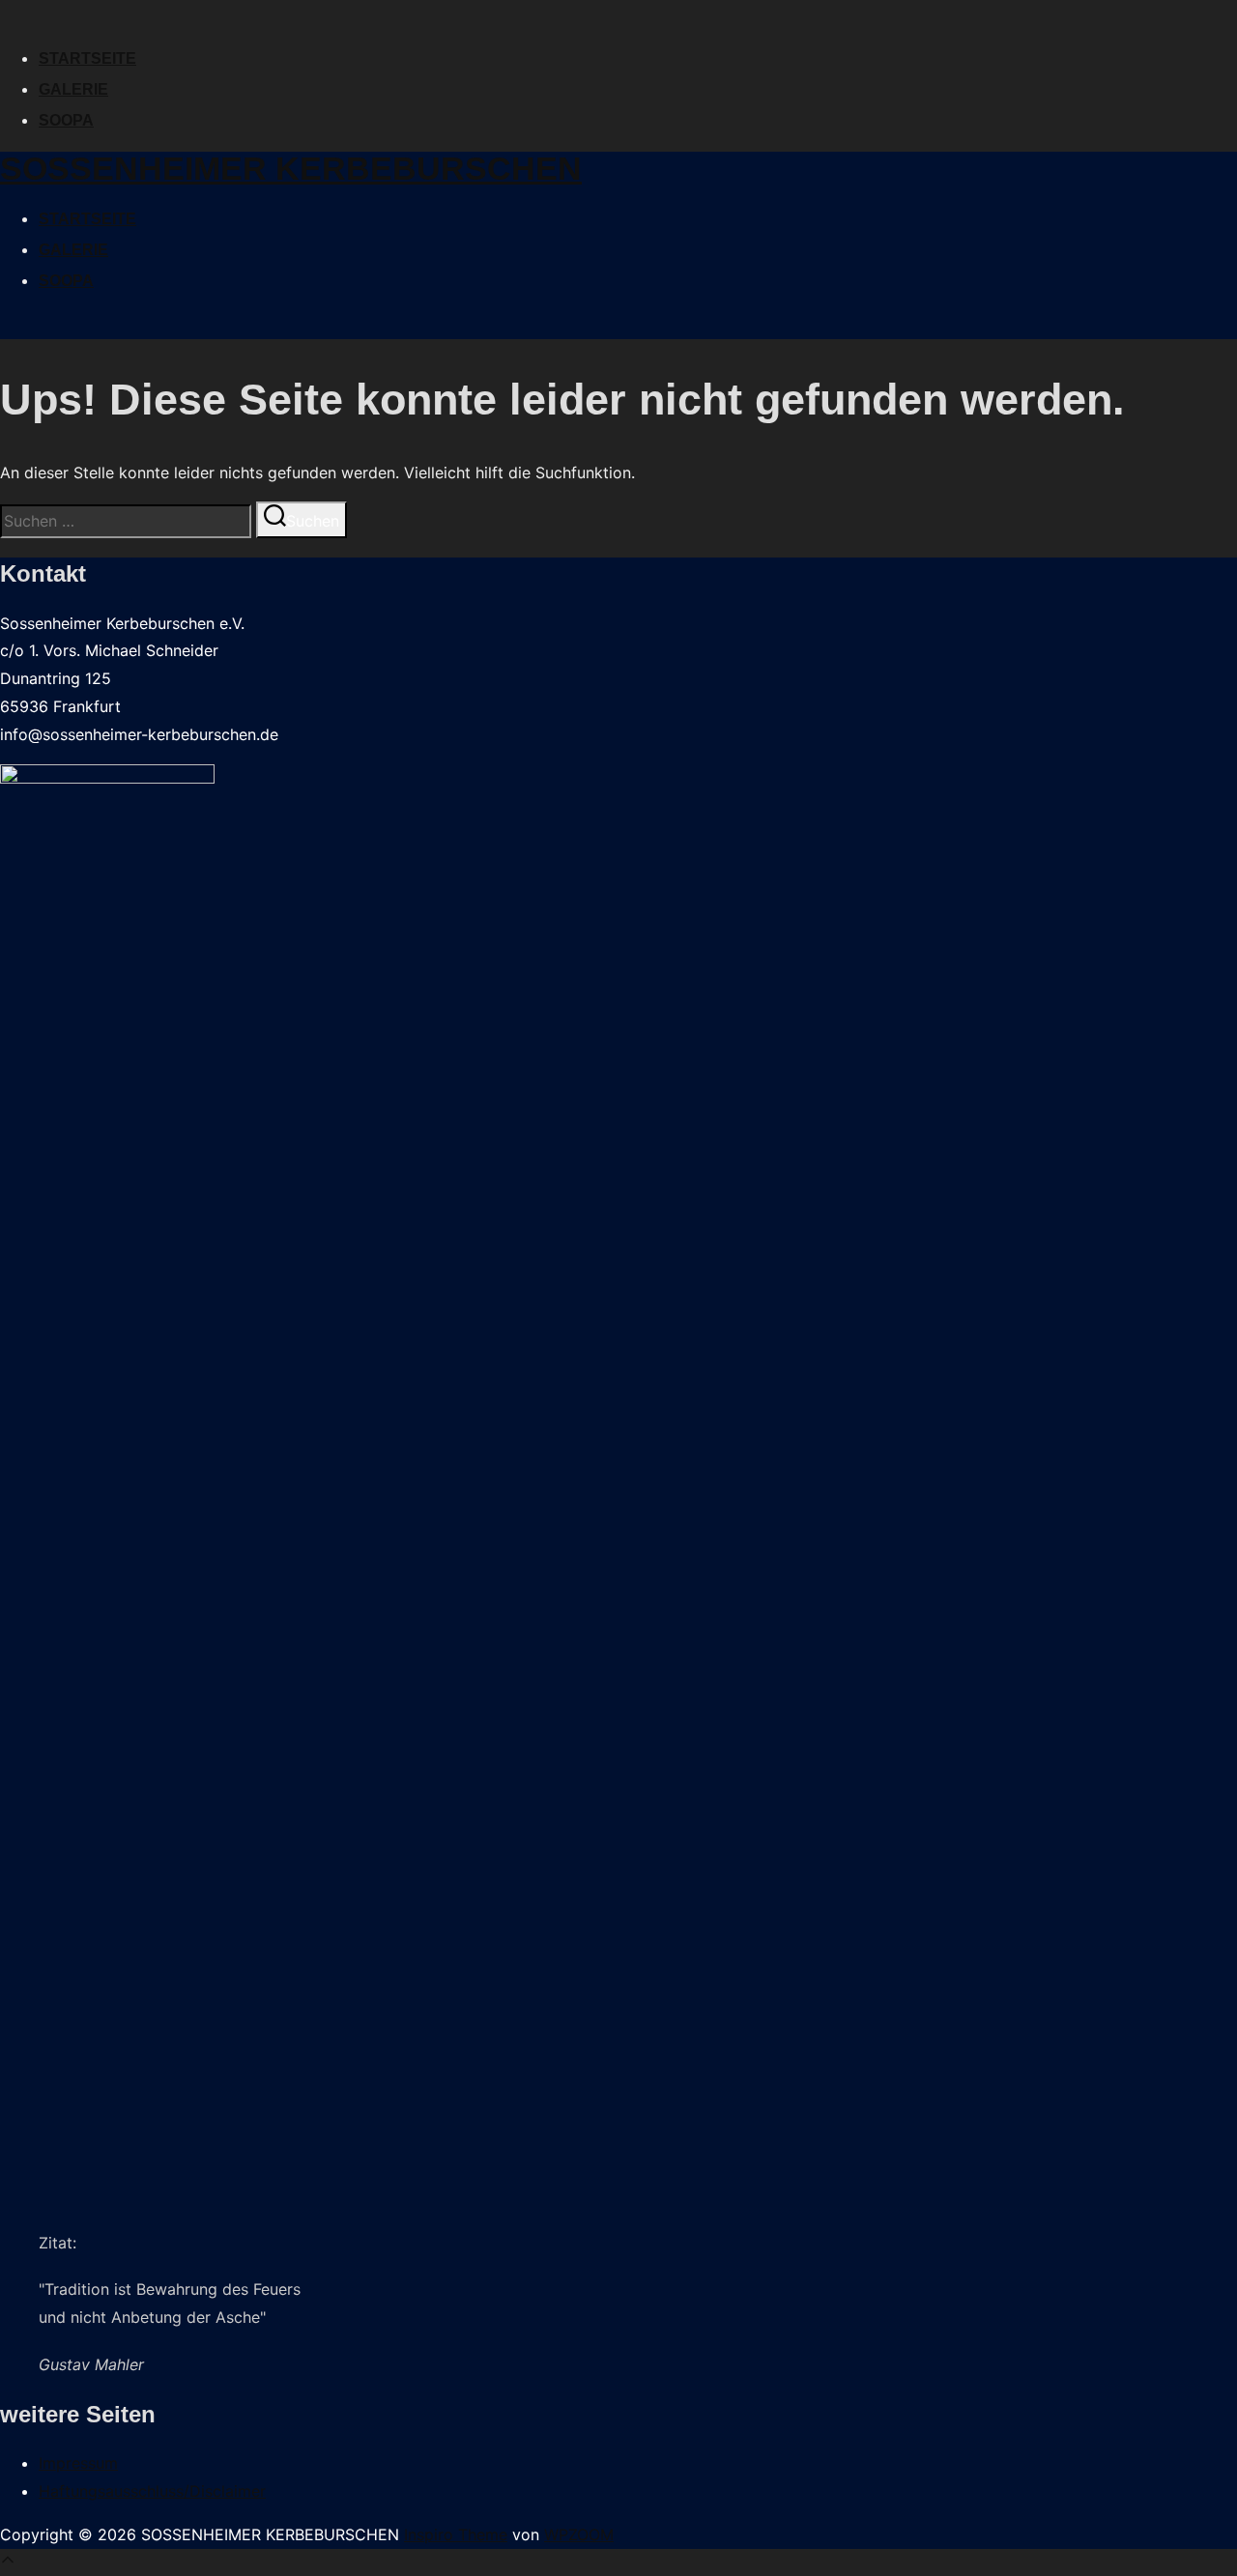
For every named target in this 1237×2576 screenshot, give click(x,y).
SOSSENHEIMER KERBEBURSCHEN (291, 168)
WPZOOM (579, 2534)
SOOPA (66, 120)
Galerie (73, 89)
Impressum (78, 2463)
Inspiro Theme (456, 2534)
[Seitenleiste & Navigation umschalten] (8, 331)
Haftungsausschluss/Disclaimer (152, 2491)
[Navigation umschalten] (8, 19)
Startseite (87, 58)
